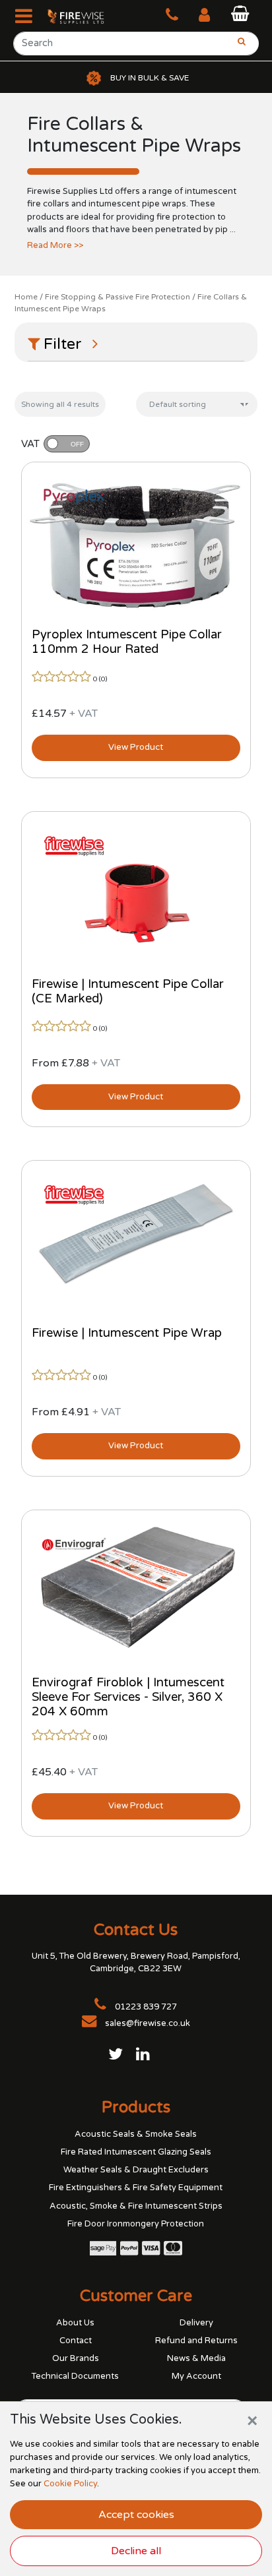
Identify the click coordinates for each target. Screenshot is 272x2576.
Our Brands (76, 2358)
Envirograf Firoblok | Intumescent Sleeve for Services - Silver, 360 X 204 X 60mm (128, 1697)
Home (26, 297)
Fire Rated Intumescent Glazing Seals (136, 2152)
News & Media (196, 2358)
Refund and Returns (196, 2341)
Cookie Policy (70, 2484)
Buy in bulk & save (150, 78)
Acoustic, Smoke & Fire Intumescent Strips (136, 2206)
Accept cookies (136, 2515)
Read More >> (55, 245)
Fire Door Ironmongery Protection (136, 2224)
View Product (136, 747)
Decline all (136, 2551)
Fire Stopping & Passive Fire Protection (118, 297)
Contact (76, 2341)
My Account (196, 2376)
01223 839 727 (145, 2007)
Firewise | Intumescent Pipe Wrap (127, 1333)
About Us (75, 2323)
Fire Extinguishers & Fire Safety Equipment (136, 2188)
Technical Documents (75, 2376)
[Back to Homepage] (69, 16)
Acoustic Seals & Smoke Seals (136, 2134)
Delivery (196, 2323)
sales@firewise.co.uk (148, 2023)
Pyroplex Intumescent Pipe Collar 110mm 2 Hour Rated (127, 642)
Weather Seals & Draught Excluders (136, 2170)
